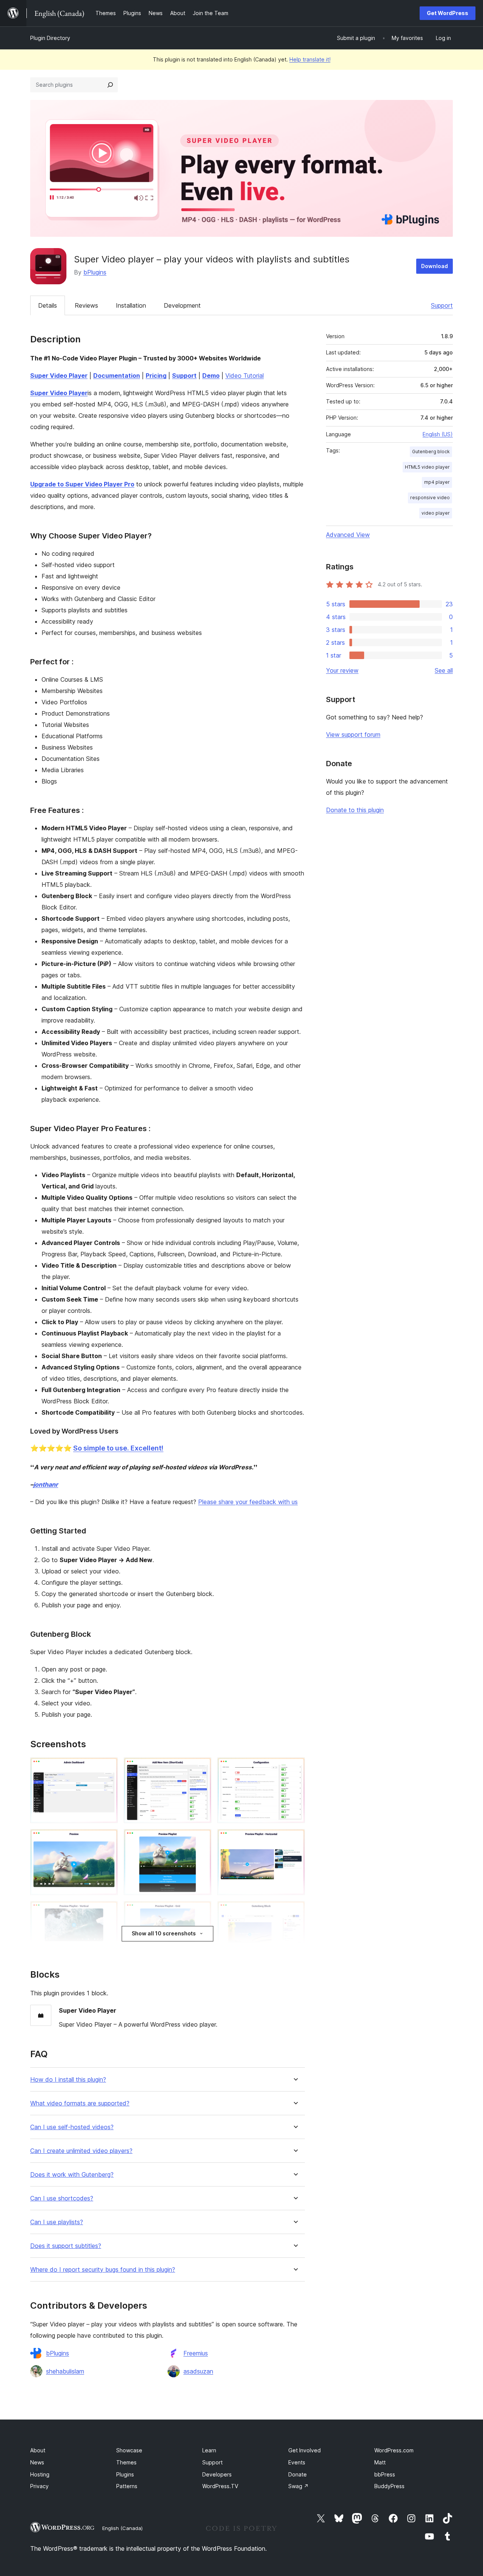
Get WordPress (448, 13)
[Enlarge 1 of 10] (108, 1768)
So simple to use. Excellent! (118, 1448)
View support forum (353, 734)
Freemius (196, 2353)
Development (182, 305)
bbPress (385, 2474)
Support (442, 305)
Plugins (125, 2474)
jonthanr (46, 1484)
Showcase (129, 2450)
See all (444, 670)
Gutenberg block (431, 452)
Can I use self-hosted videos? (72, 2127)
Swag (298, 2486)
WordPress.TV (220, 2486)
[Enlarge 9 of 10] (295, 1911)
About (38, 2450)
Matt (380, 2462)
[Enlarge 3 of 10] (295, 1768)
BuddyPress (389, 2486)
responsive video (430, 498)
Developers (217, 2474)
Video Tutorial (245, 376)
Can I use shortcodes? (62, 2198)
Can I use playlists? (57, 2222)
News (37, 2462)
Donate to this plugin (355, 810)
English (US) (438, 434)
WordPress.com (394, 2450)
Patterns (127, 2486)
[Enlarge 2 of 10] (201, 1768)
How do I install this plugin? (68, 2080)
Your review (342, 670)
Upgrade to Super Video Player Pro (82, 484)
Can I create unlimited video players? (81, 2151)
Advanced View (348, 535)
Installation (131, 305)
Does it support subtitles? (66, 2246)
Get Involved (305, 2450)
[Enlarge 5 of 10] (201, 1839)
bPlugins (95, 272)
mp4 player (437, 482)
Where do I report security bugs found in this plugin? (103, 2270)
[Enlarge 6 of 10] (295, 1839)
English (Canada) (122, 2528)
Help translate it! (310, 59)
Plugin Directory (50, 38)
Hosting (40, 2474)
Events (297, 2462)
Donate (298, 2474)
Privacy (39, 2486)
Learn (209, 2450)
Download (435, 266)
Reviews (86, 305)
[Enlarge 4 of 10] (108, 1839)
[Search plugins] (110, 85)
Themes (126, 2462)
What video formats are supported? (80, 2103)
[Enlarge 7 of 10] (108, 1911)
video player (436, 513)
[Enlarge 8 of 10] (201, 1911)
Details (48, 305)
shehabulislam (65, 2371)
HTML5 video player (427, 467)
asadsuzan (198, 2371)
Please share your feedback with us (248, 1502)
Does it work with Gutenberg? (72, 2175)
